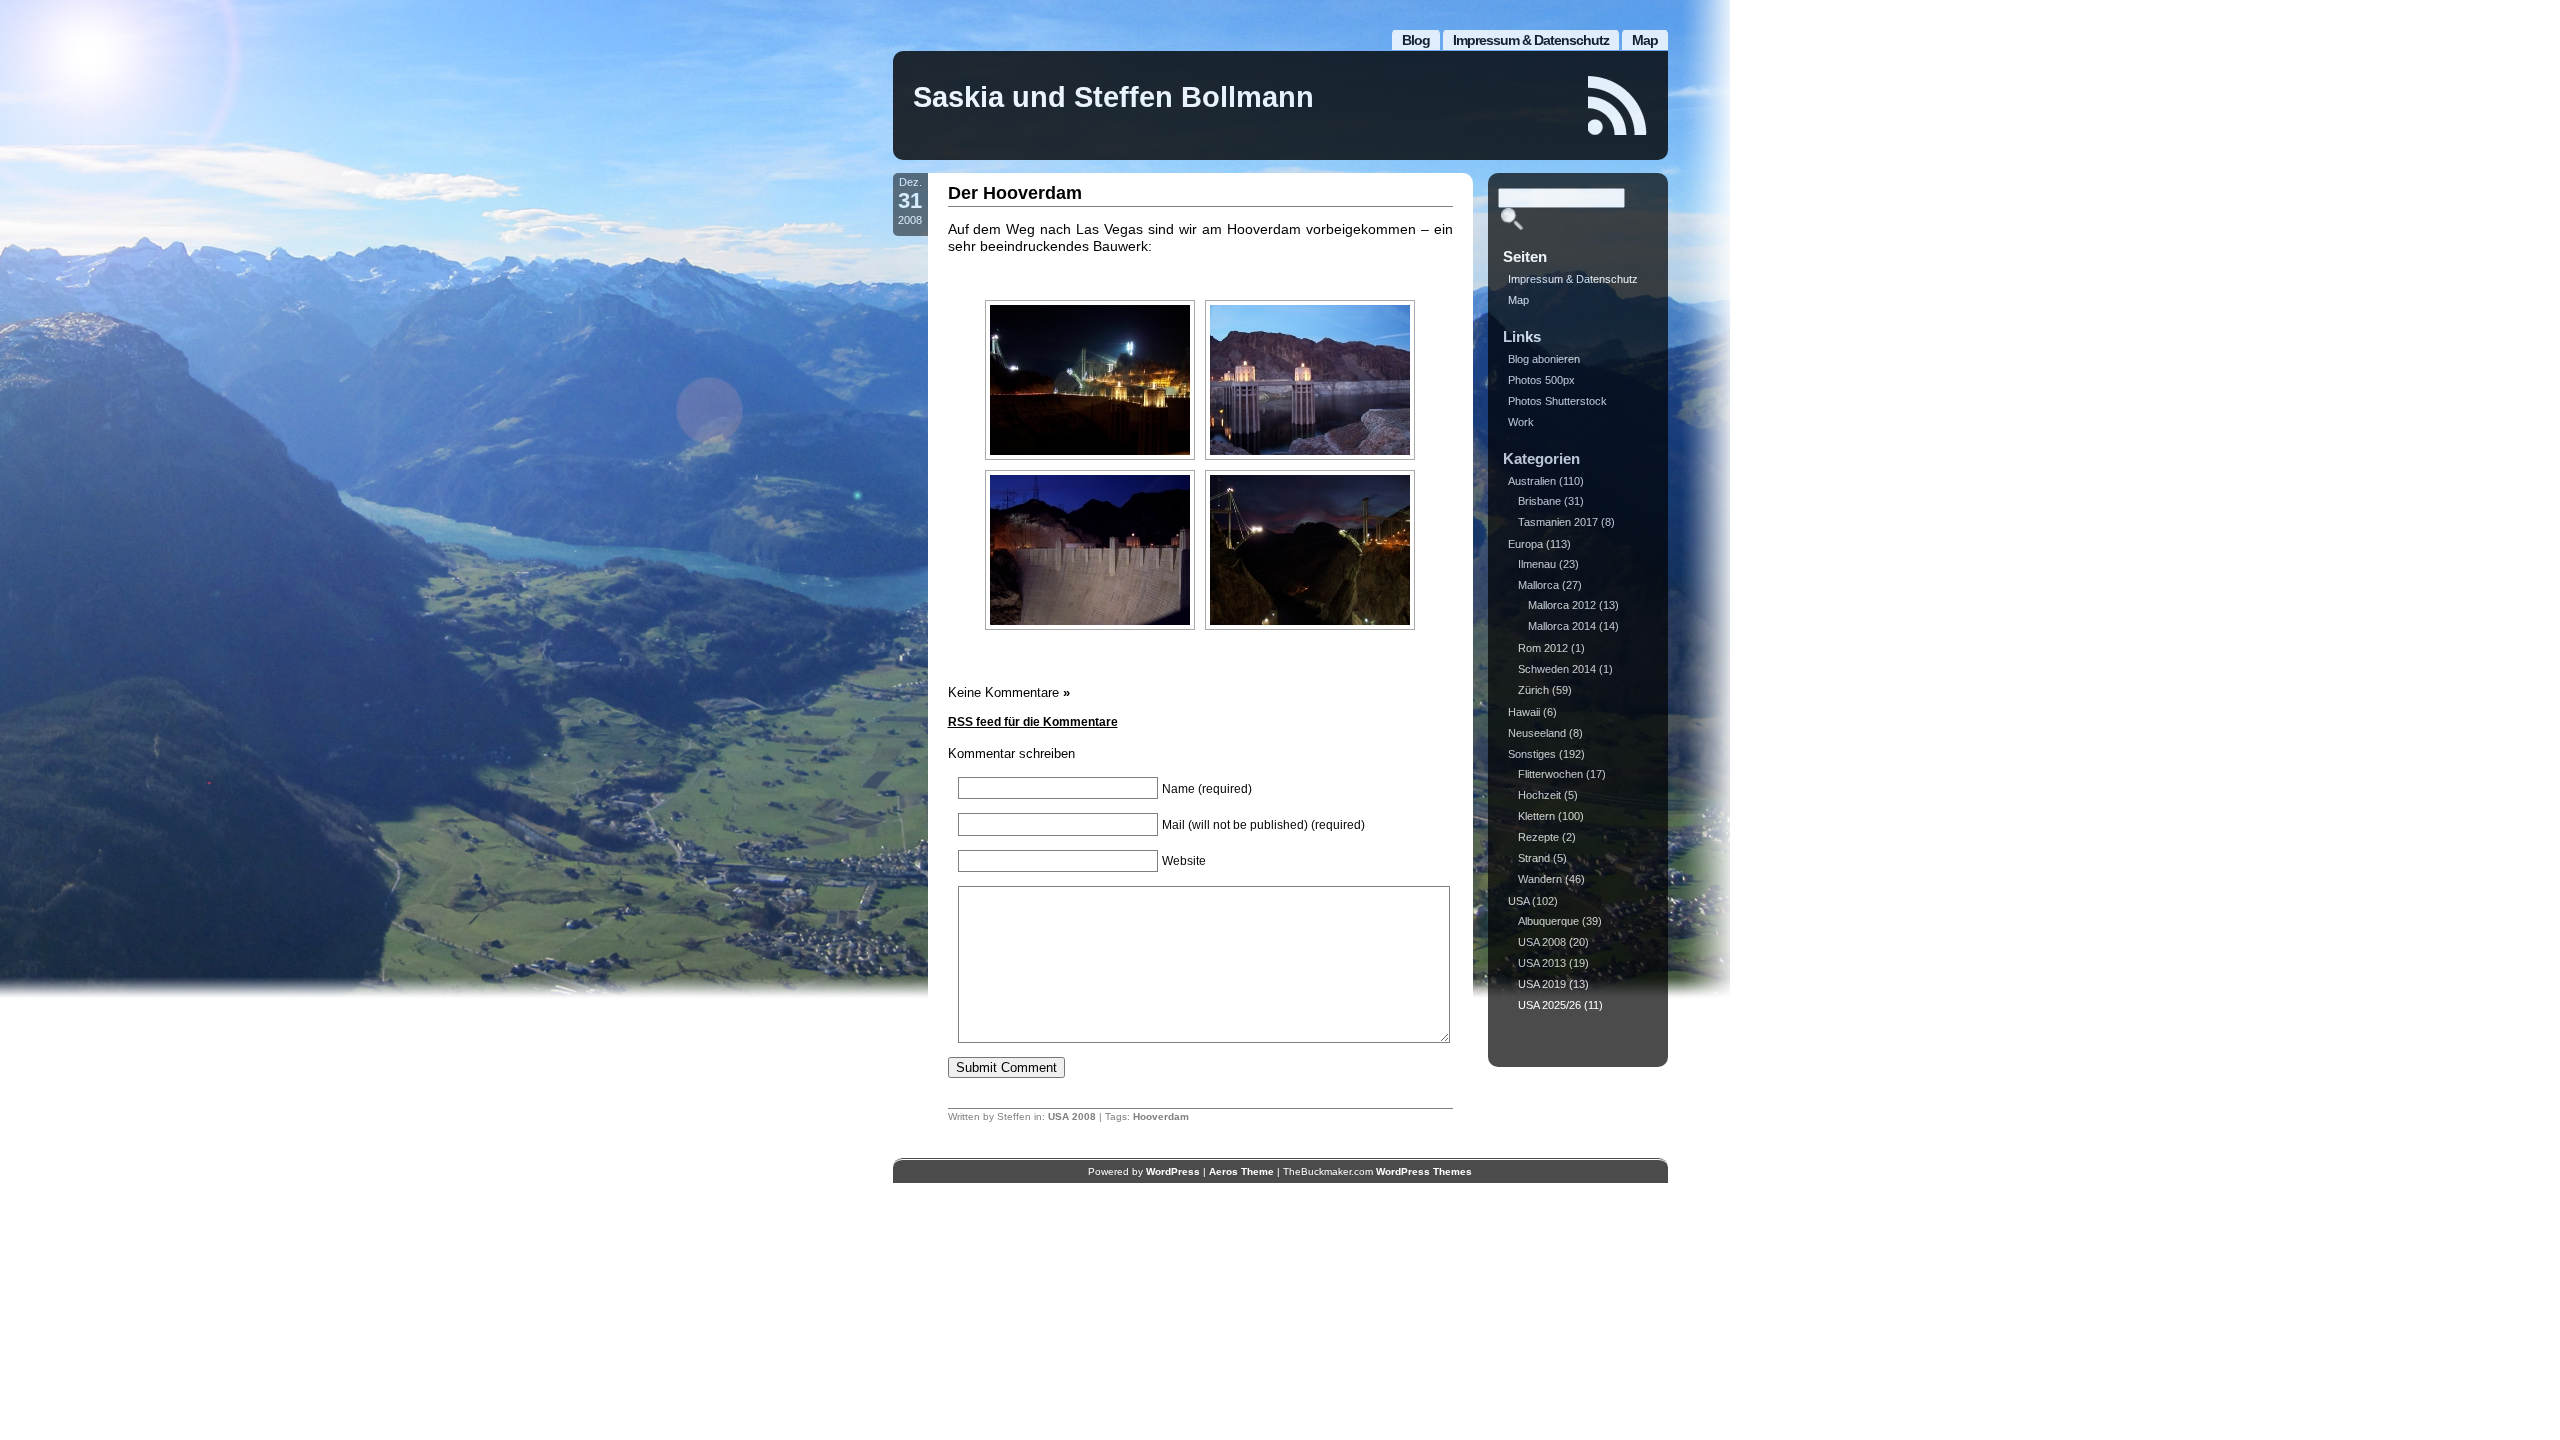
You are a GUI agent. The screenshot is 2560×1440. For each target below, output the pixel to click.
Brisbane (1539, 501)
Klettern (1536, 816)
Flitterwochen (1550, 774)
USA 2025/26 (1549, 1005)
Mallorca (1538, 585)
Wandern (1540, 879)
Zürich (1533, 690)
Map (1645, 40)
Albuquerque (1548, 921)
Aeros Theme (1241, 1171)
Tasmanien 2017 (1558, 522)
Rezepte (1538, 837)
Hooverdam (1161, 1116)
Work (1521, 422)
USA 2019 (1542, 984)
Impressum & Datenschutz (1531, 40)
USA (1518, 901)
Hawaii (1524, 712)
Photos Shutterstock (1557, 401)
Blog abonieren (1544, 359)
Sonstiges (1532, 754)
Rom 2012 (1543, 648)
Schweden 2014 (1557, 669)
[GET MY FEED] (1618, 105)
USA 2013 (1542, 963)
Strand (1534, 858)
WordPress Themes (1424, 1171)
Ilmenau (1537, 564)
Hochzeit (1539, 795)
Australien (1532, 481)
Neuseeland (1537, 733)
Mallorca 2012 (1562, 605)
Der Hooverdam (1015, 193)
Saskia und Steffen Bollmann (1113, 97)
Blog (1416, 40)
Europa (1525, 544)
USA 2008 (1072, 1116)
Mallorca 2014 (1562, 626)
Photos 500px (1541, 380)
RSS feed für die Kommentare (1033, 722)
